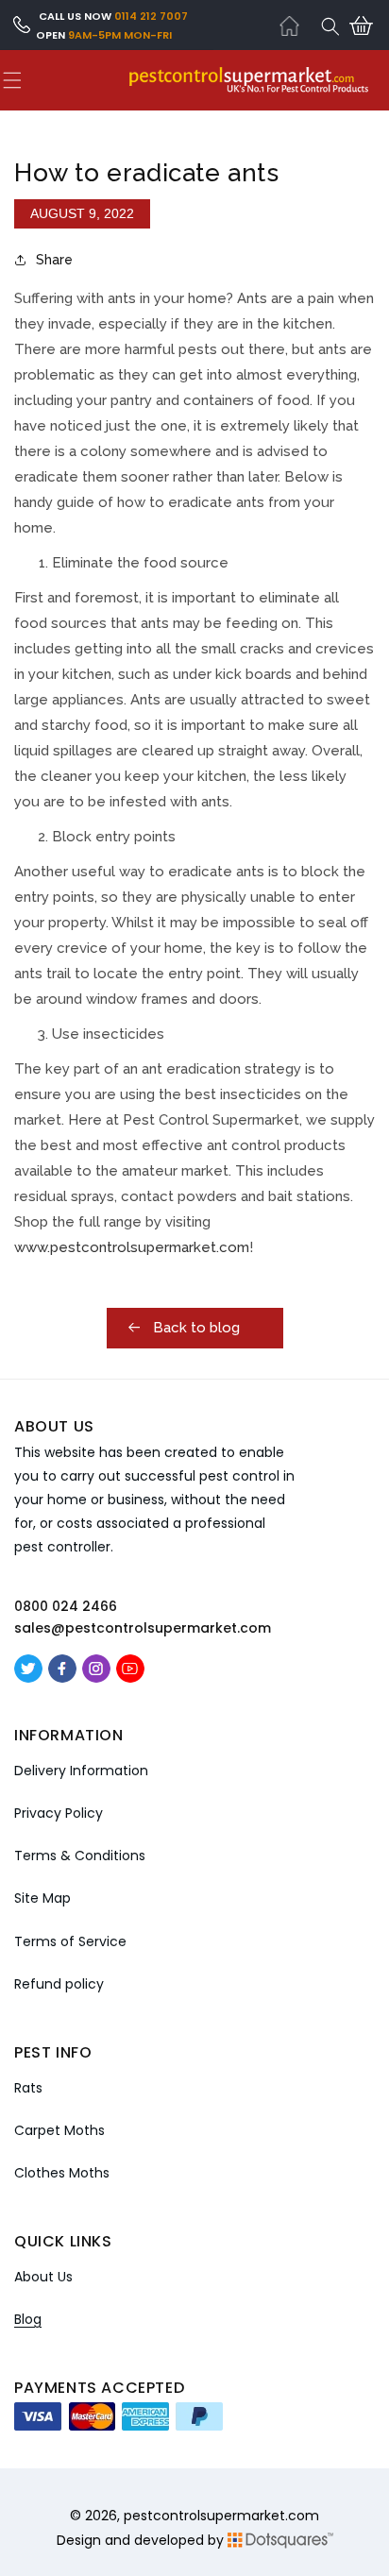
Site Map (42, 1898)
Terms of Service (70, 1941)
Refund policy (59, 1984)
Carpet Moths (59, 2130)
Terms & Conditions (80, 1856)
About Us (43, 2277)
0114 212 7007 (151, 16)
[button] (330, 26)
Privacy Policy (59, 1813)
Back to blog (194, 1328)
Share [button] (54, 260)
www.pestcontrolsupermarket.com (132, 1247)
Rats (28, 2088)
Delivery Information (81, 1771)
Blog (28, 2319)
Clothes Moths (62, 2173)
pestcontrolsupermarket (204, 2516)
